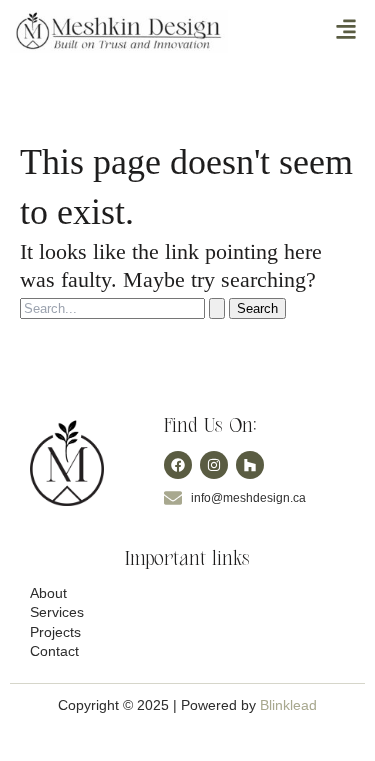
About (48, 593)
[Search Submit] (217, 308)
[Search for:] (124, 307)
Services (57, 612)
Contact (54, 651)
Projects (55, 632)
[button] (346, 31)
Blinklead (288, 705)
